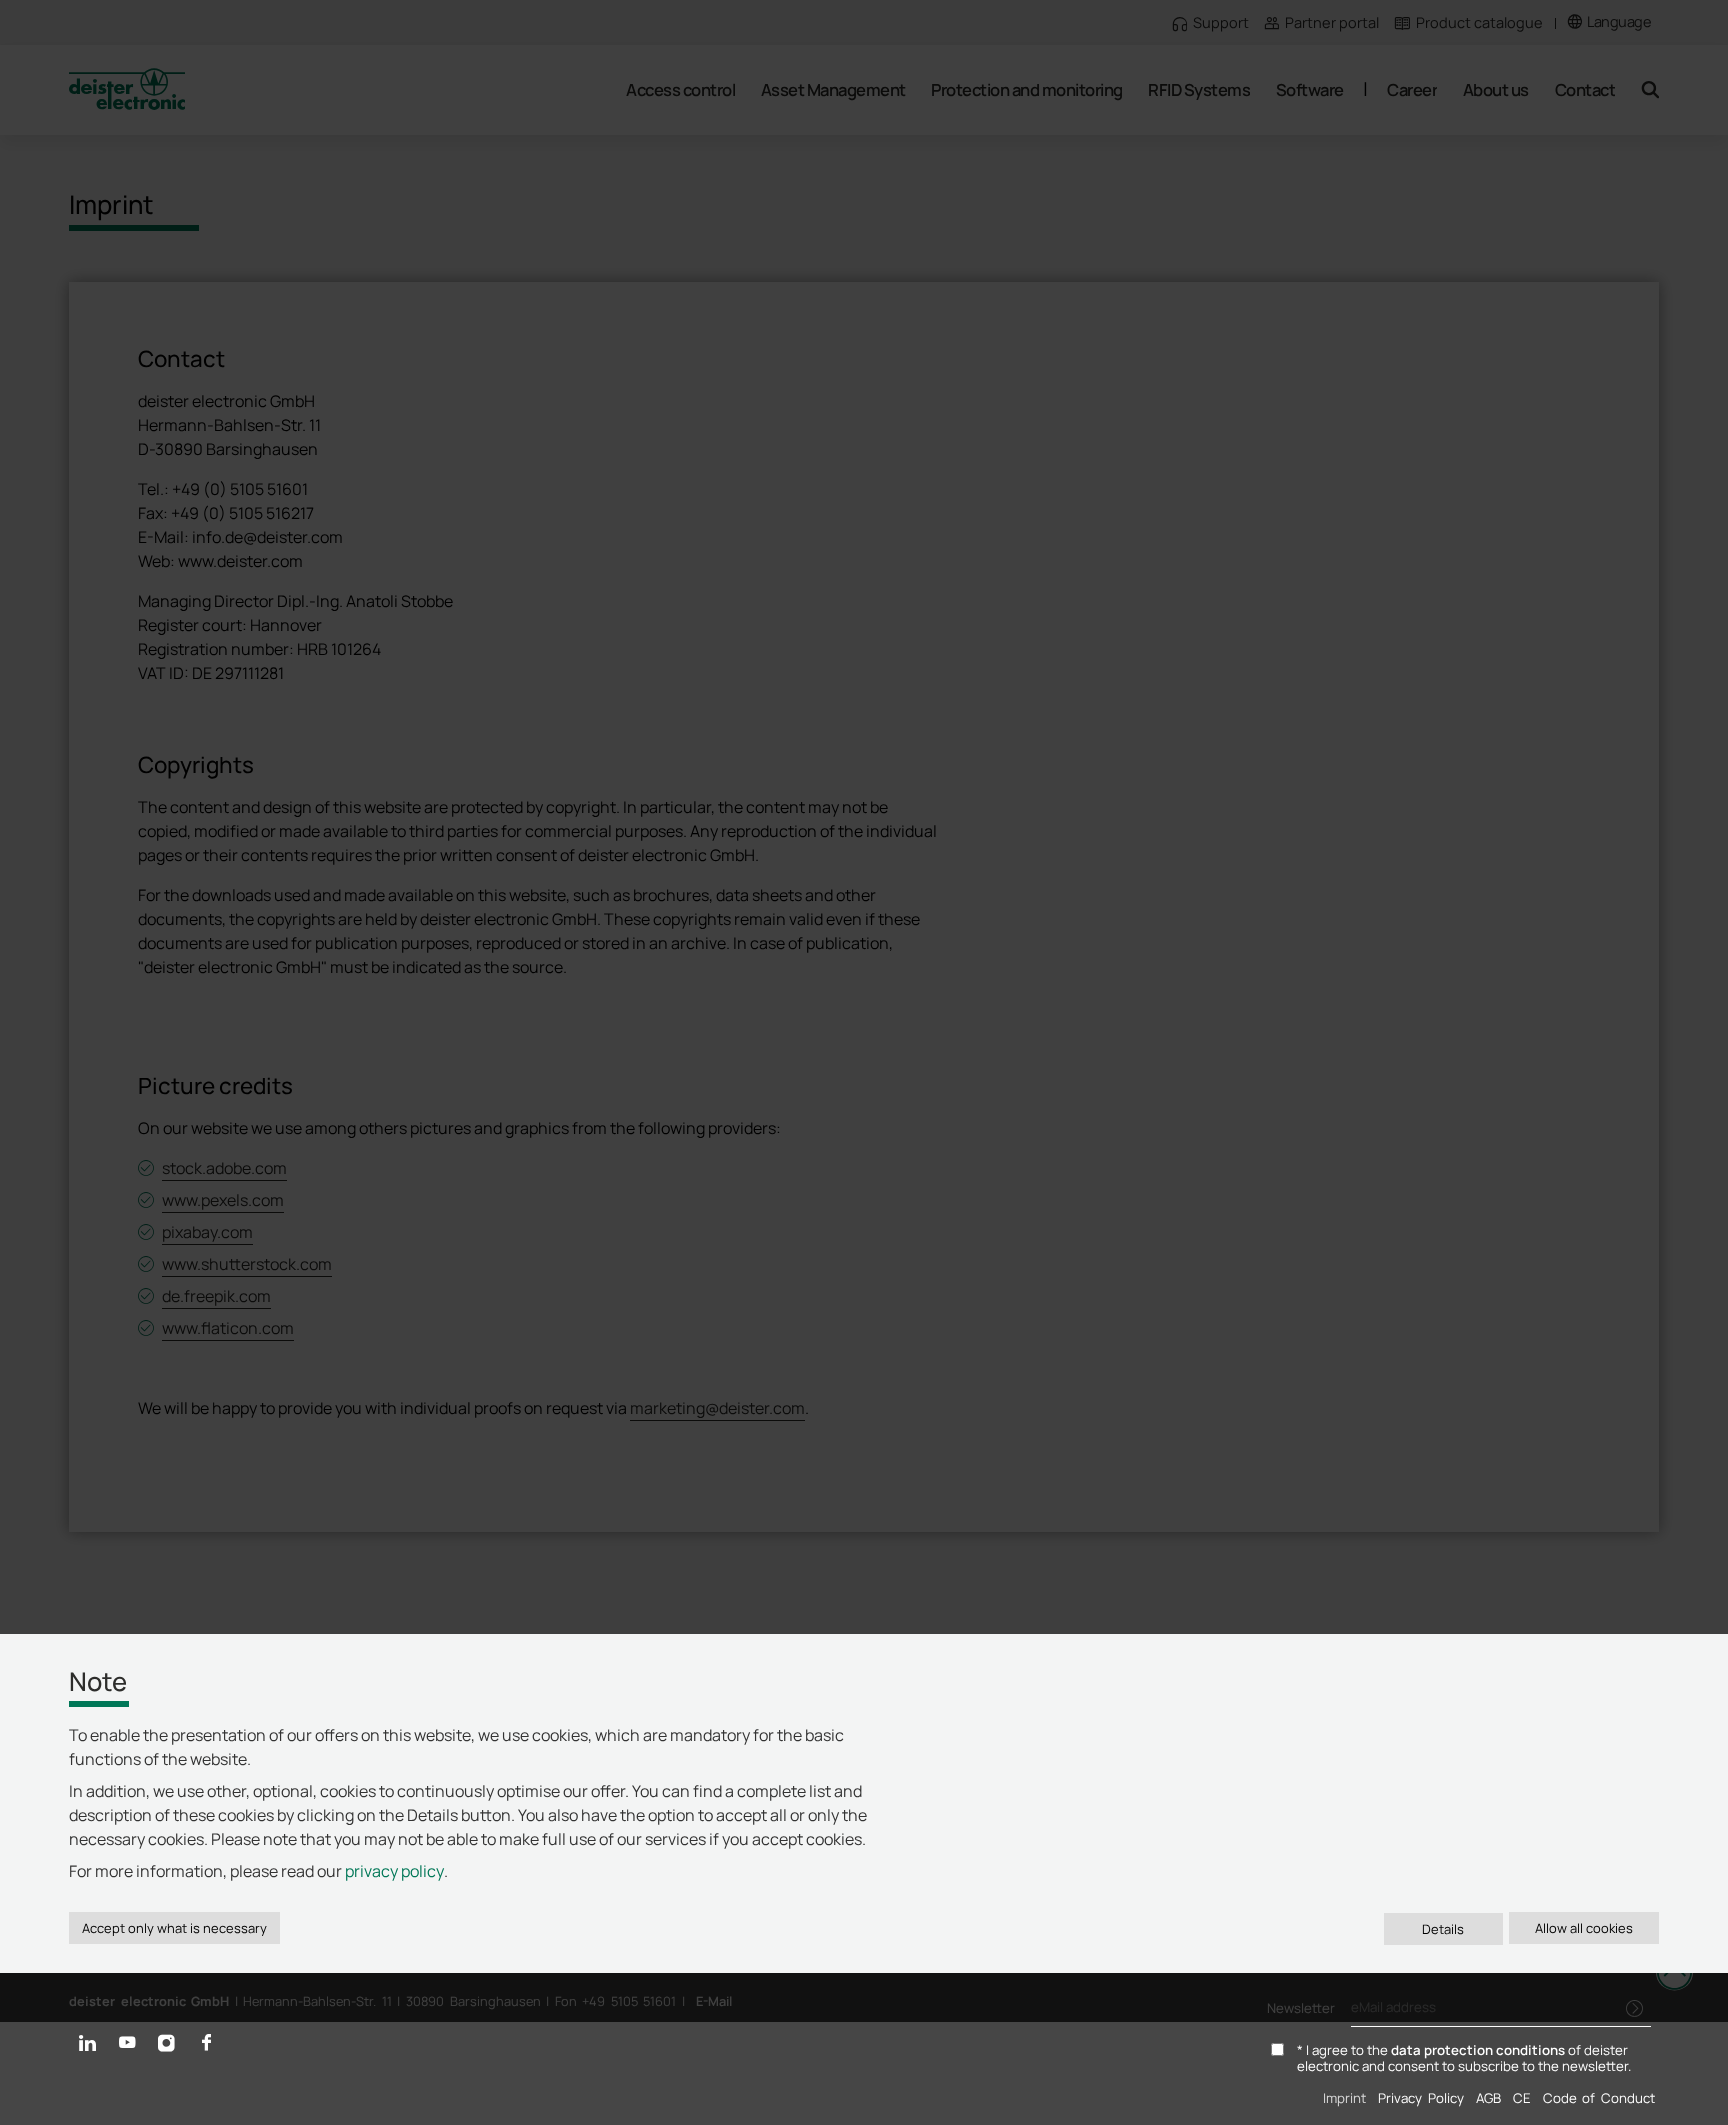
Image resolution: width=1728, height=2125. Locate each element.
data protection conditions (1478, 2050)
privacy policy (394, 1871)
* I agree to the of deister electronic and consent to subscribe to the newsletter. (1464, 2059)
